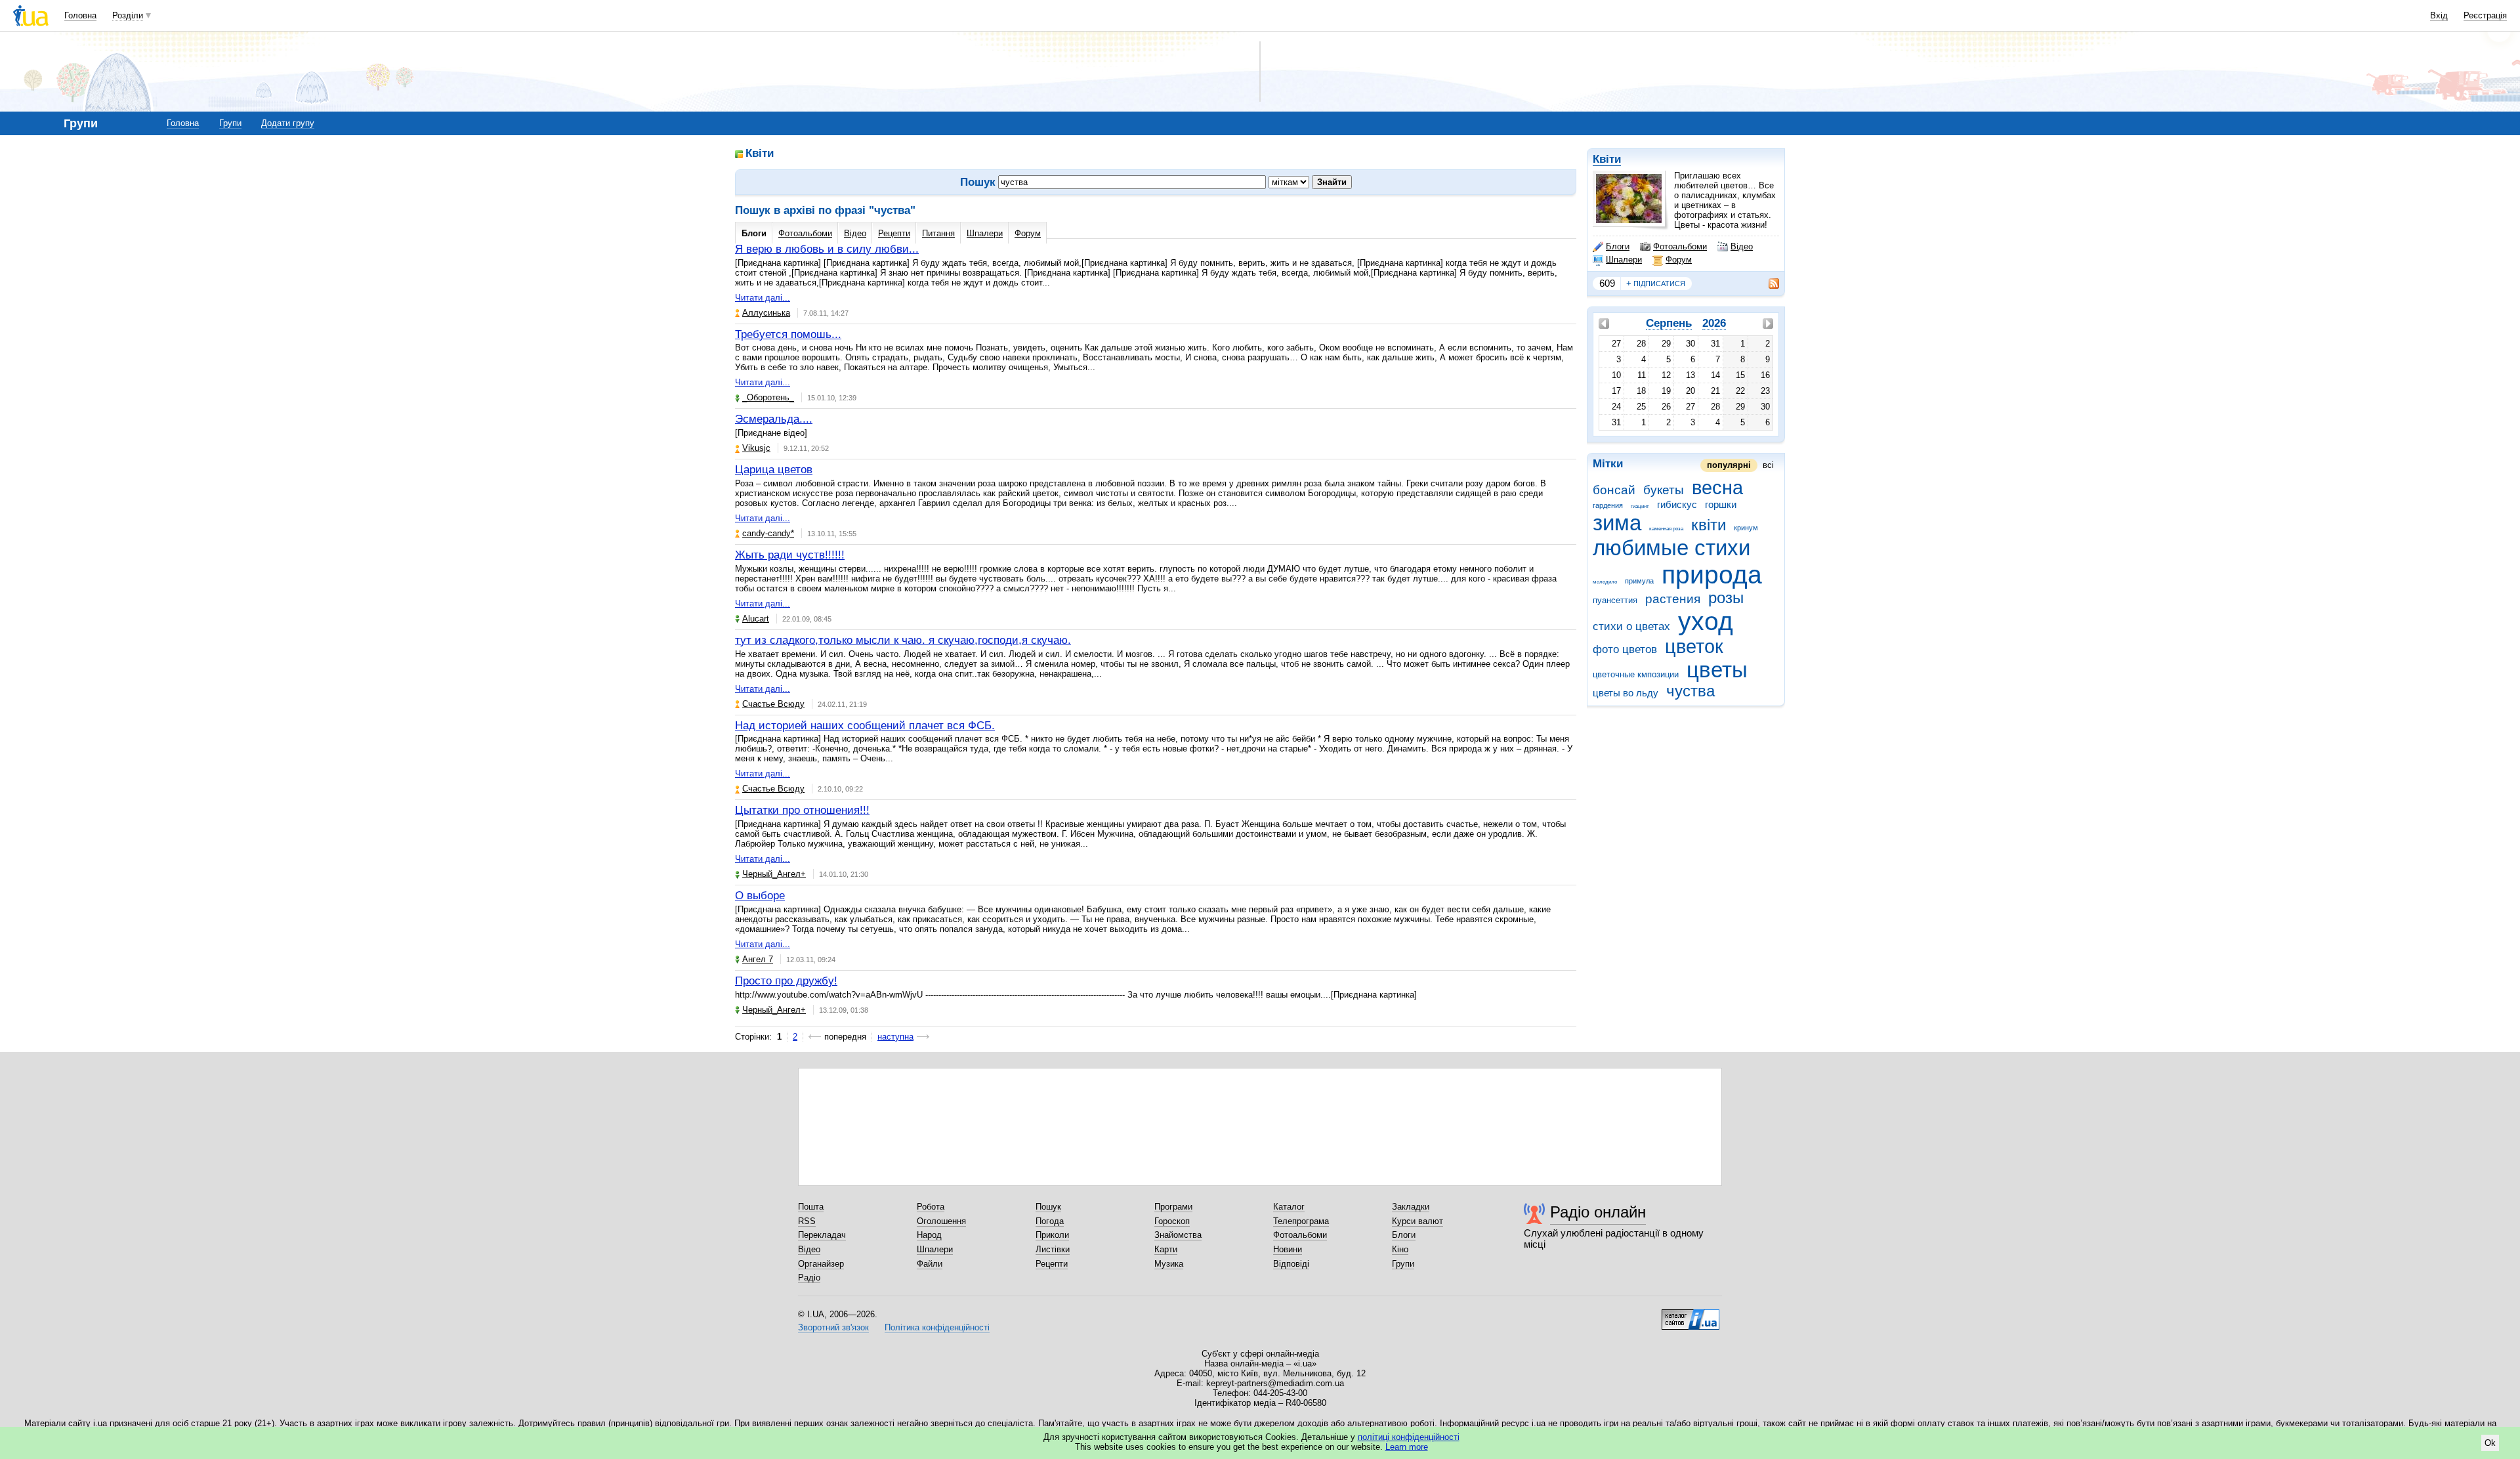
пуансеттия (1615, 600)
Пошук (1048, 1207)
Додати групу (288, 123)
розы (1726, 598)
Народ (929, 1235)
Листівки (1053, 1249)
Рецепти (894, 233)
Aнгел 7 (758, 959)
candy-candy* (768, 533)
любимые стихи (1671, 548)
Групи (230, 123)
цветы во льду (1626, 693)
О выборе (760, 896)
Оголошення (941, 1221)
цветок (1694, 646)
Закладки (1411, 1207)
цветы (1717, 670)
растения (1673, 599)
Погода (1050, 1221)
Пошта (811, 1207)
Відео (1742, 246)
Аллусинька (766, 313)
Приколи (1052, 1235)
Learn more (1407, 1447)
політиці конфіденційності (1409, 1437)
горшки (1721, 504)
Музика (1169, 1264)
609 (1607, 283)
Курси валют (1417, 1221)
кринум (1746, 528)
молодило (1605, 582)
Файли (930, 1264)
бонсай (1614, 490)
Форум (1679, 260)
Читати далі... (763, 298)
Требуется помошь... (788, 334)
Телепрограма (1301, 1221)
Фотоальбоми (1680, 246)
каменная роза (1666, 529)
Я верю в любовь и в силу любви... (827, 249)
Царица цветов (774, 470)
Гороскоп (1172, 1221)
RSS (807, 1221)
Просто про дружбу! (786, 981)
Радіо (809, 1278)
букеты (1664, 490)
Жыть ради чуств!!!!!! (790, 555)
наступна (895, 1037)
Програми (1173, 1207)
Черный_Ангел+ (774, 874)
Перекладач (822, 1235)
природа (1712, 575)
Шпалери (1624, 260)
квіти (1709, 525)
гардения (1608, 505)
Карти (1166, 1249)
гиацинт (1640, 506)
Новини (1288, 1249)
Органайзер (821, 1264)
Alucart (756, 619)
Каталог (1289, 1207)
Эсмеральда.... (774, 419)
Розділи (128, 15)
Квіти (1607, 159)
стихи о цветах (1631, 626)
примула (1639, 581)
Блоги (1618, 246)
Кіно (1400, 1249)
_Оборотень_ (768, 397)
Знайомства (1178, 1235)
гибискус (1677, 504)
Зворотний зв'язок (833, 1327)
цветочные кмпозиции (1636, 674)
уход (1706, 621)
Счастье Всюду (773, 704)
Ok (2490, 1443)
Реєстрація (2485, 15)
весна (1717, 488)
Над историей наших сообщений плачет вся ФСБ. (865, 726)
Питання (938, 233)
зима (1617, 523)
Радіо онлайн (1598, 1212)
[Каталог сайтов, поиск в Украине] (1690, 1315)
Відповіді (1291, 1264)
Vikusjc (756, 448)
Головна (80, 15)
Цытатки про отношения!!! (802, 810)
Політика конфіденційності (937, 1327)
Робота (931, 1207)
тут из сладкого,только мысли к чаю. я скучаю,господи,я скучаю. (903, 640)
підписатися (1656, 283)
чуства (1690, 691)
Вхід (2439, 15)
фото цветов (1625, 649)
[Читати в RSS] (1767, 284)
